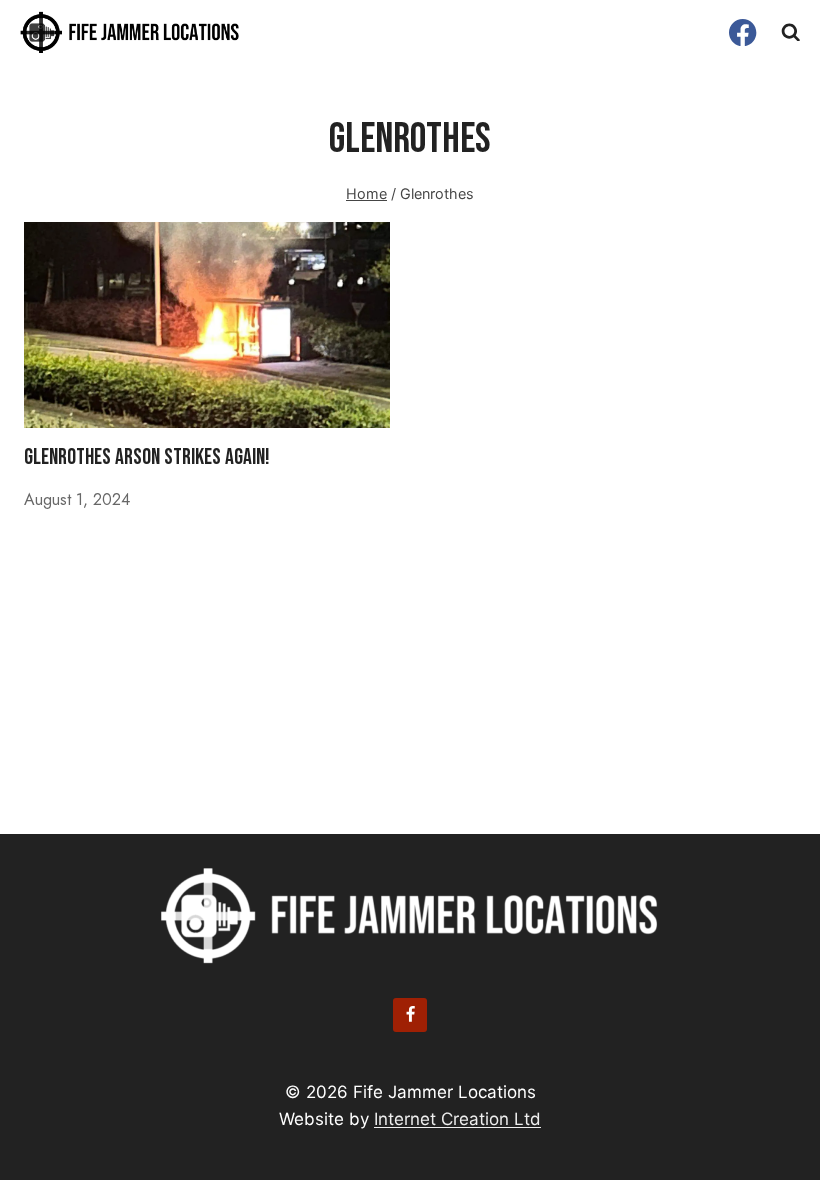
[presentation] (207, 325)
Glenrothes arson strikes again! (147, 457)
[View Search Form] (791, 33)
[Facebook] (743, 32)
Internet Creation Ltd (457, 1119)
